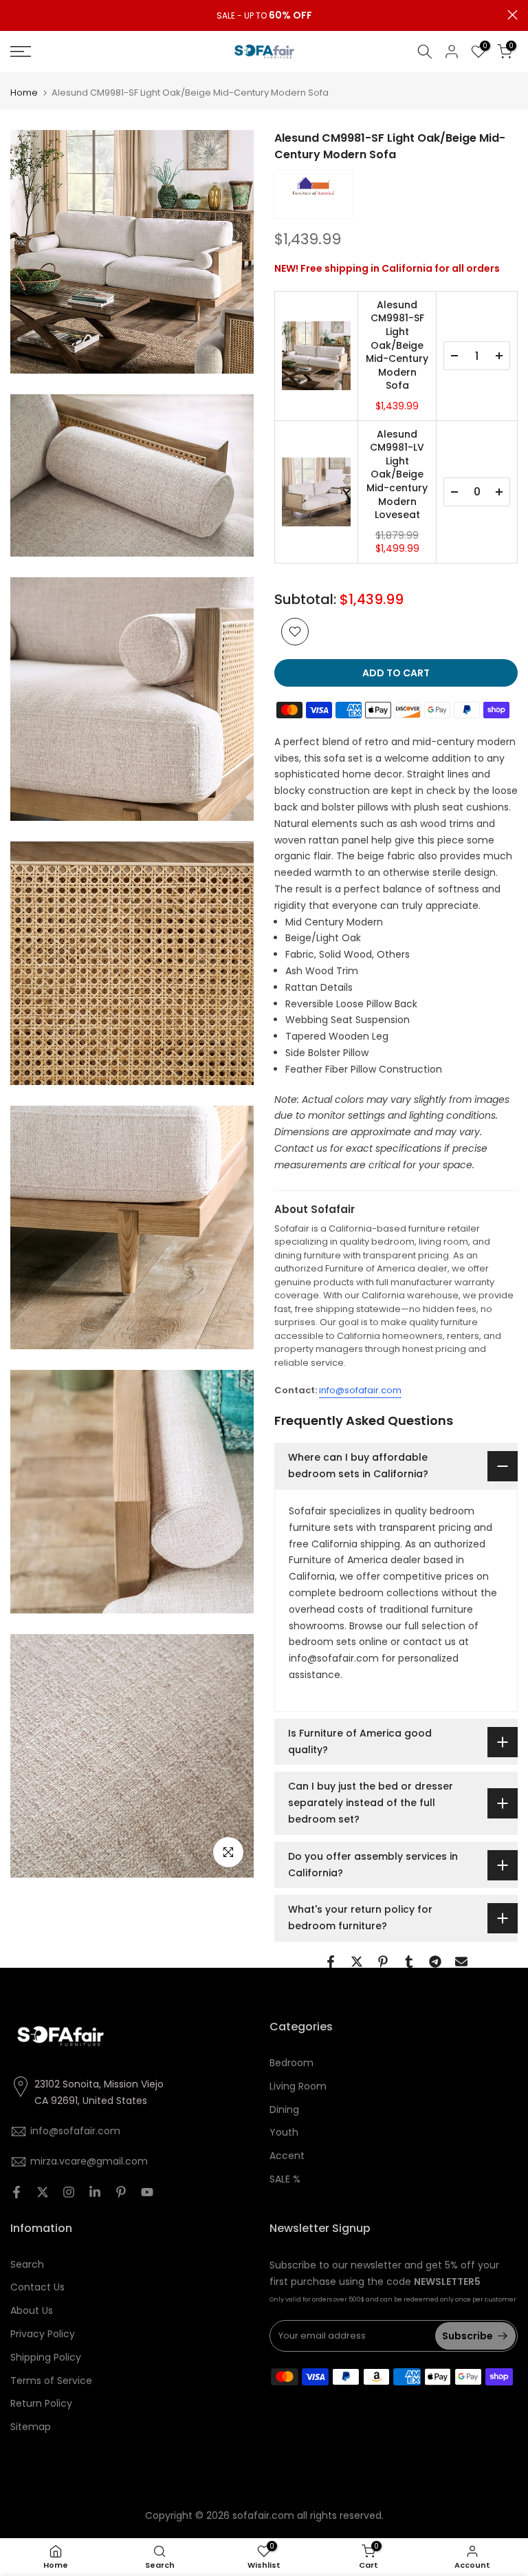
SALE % (285, 2179)
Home (24, 93)
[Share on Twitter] (357, 1962)
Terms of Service (51, 2381)
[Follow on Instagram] (69, 2192)
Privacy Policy (43, 2334)
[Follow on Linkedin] (95, 2192)
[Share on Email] (461, 1962)
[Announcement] (264, 16)
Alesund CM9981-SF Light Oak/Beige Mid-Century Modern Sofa (397, 346)
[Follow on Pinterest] (121, 2192)
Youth (284, 2132)
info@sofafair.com (360, 1390)
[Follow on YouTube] (147, 2192)
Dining (284, 2110)
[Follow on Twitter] (43, 2192)
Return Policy (41, 2403)
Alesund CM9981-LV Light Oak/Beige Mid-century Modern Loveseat (397, 475)
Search (27, 2264)
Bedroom (291, 2063)
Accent (287, 2156)
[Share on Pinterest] (383, 1962)
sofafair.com (263, 2515)
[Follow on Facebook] (16, 2192)
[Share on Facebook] (331, 1962)
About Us (32, 2310)
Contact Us (37, 2287)
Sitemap (31, 2427)
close (15, 15)
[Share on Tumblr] (409, 1962)
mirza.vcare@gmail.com (89, 2161)
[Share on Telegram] (435, 1962)
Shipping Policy (46, 2357)
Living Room (298, 2086)
